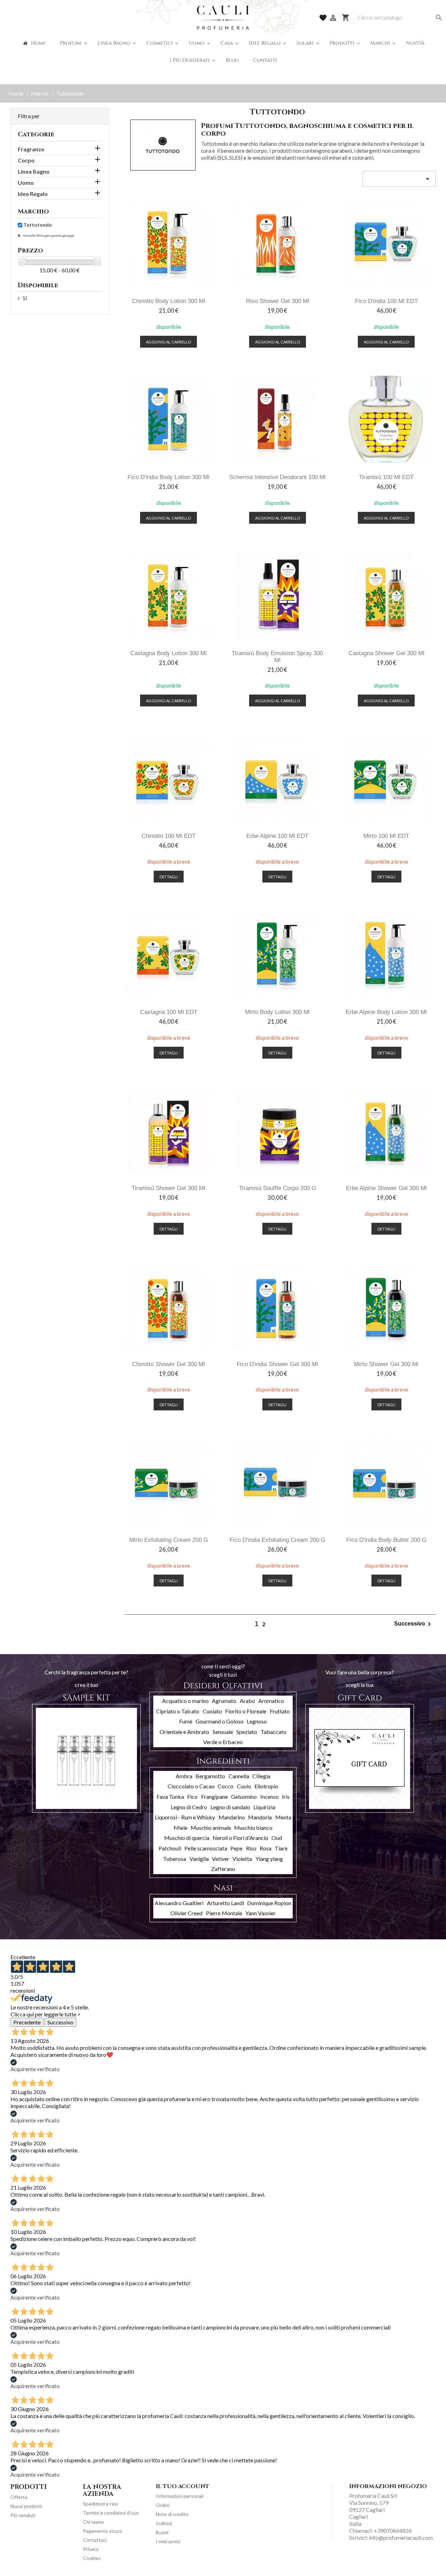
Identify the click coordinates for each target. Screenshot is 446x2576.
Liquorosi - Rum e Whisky (185, 1817)
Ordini (163, 2505)
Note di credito (172, 2514)
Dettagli (169, 877)
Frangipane (214, 1797)
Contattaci (95, 2540)
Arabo (247, 1701)
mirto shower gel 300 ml (386, 1364)
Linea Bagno (34, 171)
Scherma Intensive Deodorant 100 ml (278, 477)
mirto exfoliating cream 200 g (169, 1540)
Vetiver (221, 1859)
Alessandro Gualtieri (179, 1903)
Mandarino (232, 1817)
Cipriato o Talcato (178, 1711)
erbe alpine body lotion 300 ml (386, 1012)
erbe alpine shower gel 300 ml (386, 1188)
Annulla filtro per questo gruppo (48, 235)
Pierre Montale (224, 1913)
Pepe (236, 1848)
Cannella (239, 1776)
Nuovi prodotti (26, 2506)
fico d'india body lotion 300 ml (168, 477)
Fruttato (280, 1711)
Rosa (266, 1848)
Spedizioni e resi (100, 2504)
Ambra (184, 1776)
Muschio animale (211, 1828)
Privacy (91, 2549)
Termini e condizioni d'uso (111, 2513)
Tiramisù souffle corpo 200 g (278, 1188)
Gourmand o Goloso (220, 1721)
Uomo (26, 183)
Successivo (414, 1624)
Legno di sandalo (230, 1807)
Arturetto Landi (225, 1903)
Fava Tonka (170, 1797)
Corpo (26, 160)
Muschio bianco (253, 1828)
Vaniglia (199, 1859)
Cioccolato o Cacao (191, 1786)
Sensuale (223, 1732)
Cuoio (244, 1786)
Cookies (92, 2558)
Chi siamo (93, 2522)
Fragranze (31, 149)
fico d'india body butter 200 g (386, 1540)
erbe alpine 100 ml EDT (277, 836)
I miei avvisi (168, 2541)
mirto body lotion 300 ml (277, 1012)
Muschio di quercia (187, 1838)
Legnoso (257, 1721)
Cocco (226, 1786)
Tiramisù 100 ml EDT (386, 477)
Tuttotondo (38, 225)
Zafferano (223, 1869)
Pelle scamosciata (206, 1848)
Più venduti (23, 2515)
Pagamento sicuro (103, 2531)
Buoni (162, 2532)
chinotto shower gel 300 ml (168, 1364)
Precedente (27, 2022)
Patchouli (170, 1848)
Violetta (242, 1859)
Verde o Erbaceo (223, 1742)
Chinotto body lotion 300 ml (169, 301)
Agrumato (224, 1701)
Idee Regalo (33, 194)
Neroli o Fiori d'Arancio (240, 1838)
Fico (192, 1797)
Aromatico (271, 1701)
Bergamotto (210, 1776)
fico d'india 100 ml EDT (386, 301)
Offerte (19, 2497)
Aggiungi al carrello (168, 342)
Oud (277, 1838)
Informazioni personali (180, 2496)
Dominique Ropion (269, 1903)
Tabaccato (274, 1732)
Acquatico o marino (185, 1701)
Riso (251, 1848)
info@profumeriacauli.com (401, 2537)
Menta (283, 1817)
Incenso (270, 1797)
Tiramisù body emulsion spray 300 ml (277, 657)
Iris (286, 1797)
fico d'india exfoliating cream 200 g (278, 1540)
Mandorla (260, 1817)
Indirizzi (164, 2523)
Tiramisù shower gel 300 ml (168, 1188)
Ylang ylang (269, 1859)
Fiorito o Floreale (246, 1711)
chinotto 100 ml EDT (168, 836)
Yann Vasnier (260, 1913)
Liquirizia (264, 1807)
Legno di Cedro (189, 1807)
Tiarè (281, 1848)
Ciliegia (261, 1776)
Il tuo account (183, 2486)
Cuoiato (212, 1711)
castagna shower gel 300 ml (386, 653)
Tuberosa (175, 1859)
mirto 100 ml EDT (386, 836)
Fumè (186, 1721)
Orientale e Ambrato (184, 1732)
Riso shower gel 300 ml (278, 301)
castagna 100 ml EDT (169, 1012)
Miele (180, 1828)
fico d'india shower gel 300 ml (277, 1364)
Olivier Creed (186, 1913)
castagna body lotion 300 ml (168, 653)
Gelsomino (244, 1797)
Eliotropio (266, 1786)
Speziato (247, 1732)
